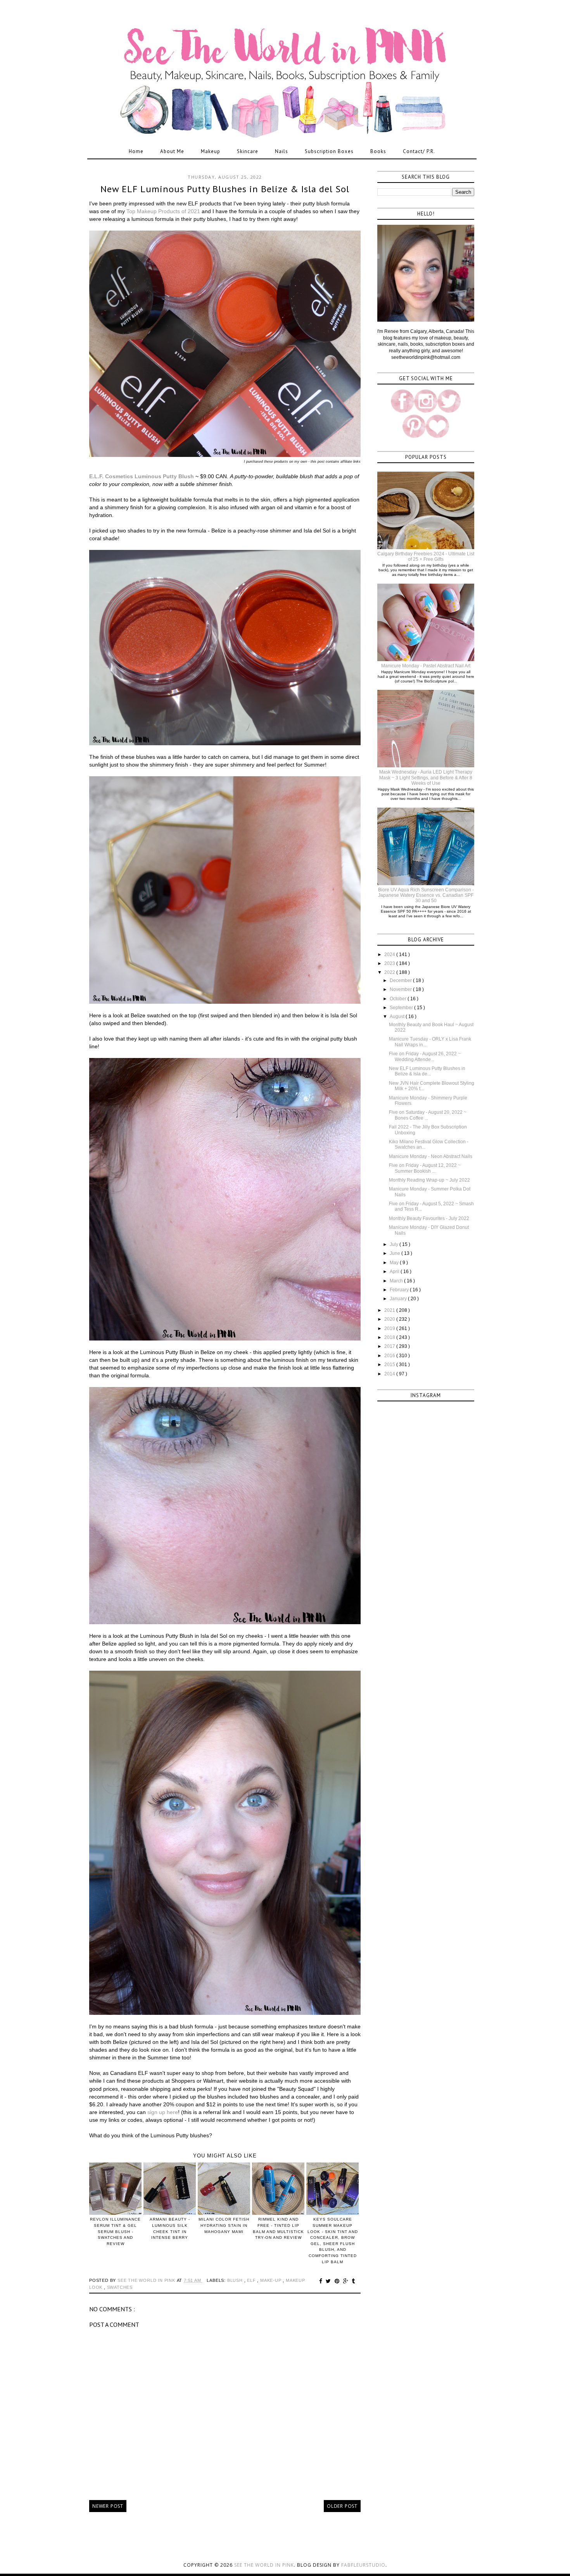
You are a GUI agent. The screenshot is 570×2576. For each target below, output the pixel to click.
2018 (390, 1337)
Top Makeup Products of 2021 (163, 211)
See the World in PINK (264, 2565)
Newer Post (108, 2506)
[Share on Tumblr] (353, 2281)
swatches (120, 2287)
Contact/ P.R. (419, 151)
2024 (390, 955)
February (400, 1290)
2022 (390, 972)
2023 (390, 963)
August (398, 1017)
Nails (282, 151)
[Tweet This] (329, 2281)
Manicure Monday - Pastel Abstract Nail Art (426, 666)
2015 (390, 1365)
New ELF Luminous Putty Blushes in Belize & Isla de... (427, 1071)
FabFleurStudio (363, 2565)
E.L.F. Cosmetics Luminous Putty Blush (142, 476)
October (399, 999)
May (395, 1263)
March (397, 1281)
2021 (390, 1310)
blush (236, 2280)
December (401, 980)
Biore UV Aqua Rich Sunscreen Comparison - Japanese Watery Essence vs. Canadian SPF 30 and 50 (426, 895)
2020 (390, 1319)
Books (378, 151)
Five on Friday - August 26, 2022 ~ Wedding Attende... (425, 1056)
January (399, 1299)
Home (136, 151)
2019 (390, 1328)
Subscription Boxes (329, 151)
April (395, 1272)
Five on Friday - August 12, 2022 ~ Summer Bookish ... (425, 1168)
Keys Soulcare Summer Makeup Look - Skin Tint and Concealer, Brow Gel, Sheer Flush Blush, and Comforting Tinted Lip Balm (333, 2240)
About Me (172, 151)
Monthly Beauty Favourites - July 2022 (429, 1218)
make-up (271, 2280)
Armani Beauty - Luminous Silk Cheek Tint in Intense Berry (170, 2228)
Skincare (248, 151)
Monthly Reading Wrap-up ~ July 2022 (429, 1180)
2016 (390, 1356)
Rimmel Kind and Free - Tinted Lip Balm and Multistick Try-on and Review (278, 2228)
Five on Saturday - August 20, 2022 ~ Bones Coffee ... (428, 1115)
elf (252, 2280)
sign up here (163, 2112)
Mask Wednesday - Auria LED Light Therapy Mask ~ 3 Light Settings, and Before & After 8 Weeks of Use (426, 778)
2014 (390, 1374)
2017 (390, 1346)
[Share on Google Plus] (347, 2281)
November (401, 989)
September (402, 1008)
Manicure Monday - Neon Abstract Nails (431, 1156)
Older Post (342, 2506)
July (395, 1244)
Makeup (211, 151)
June (396, 1253)
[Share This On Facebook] (322, 2281)
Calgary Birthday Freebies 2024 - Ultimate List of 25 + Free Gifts (426, 557)
